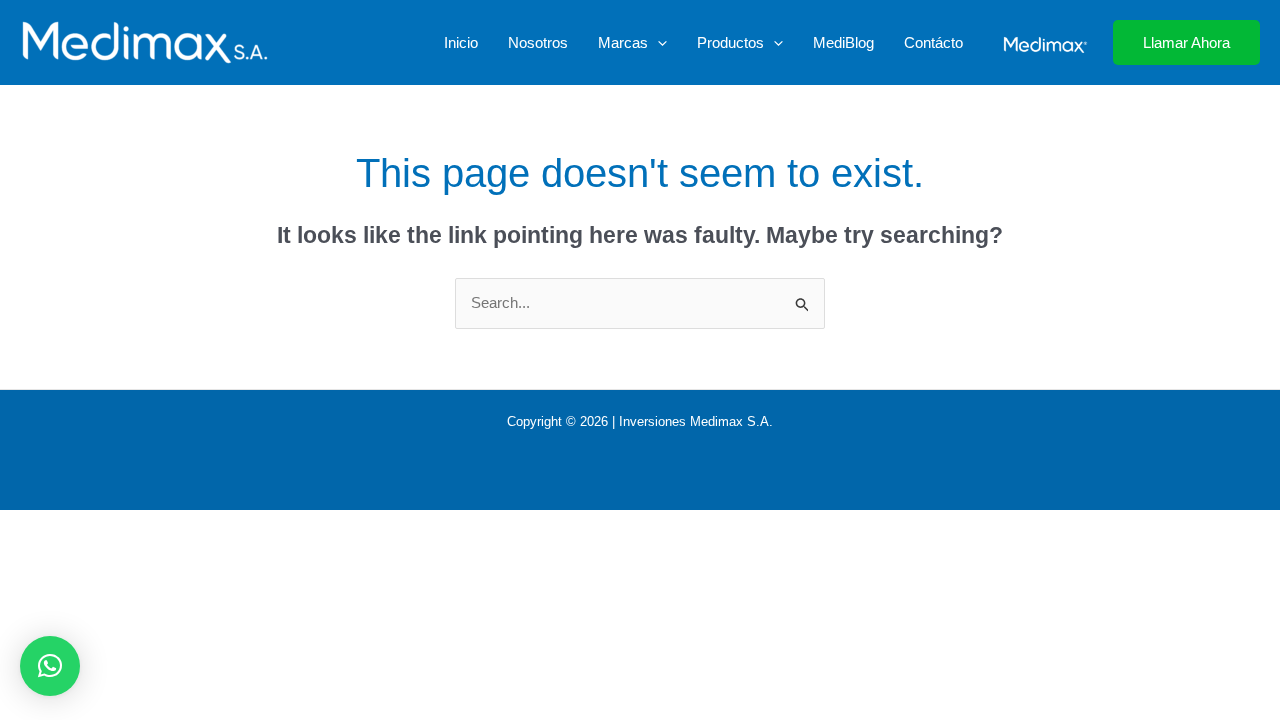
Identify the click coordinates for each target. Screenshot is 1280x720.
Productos (730, 42)
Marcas (623, 42)
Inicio (461, 42)
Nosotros (538, 42)
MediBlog (843, 42)
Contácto (933, 42)
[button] (657, 43)
